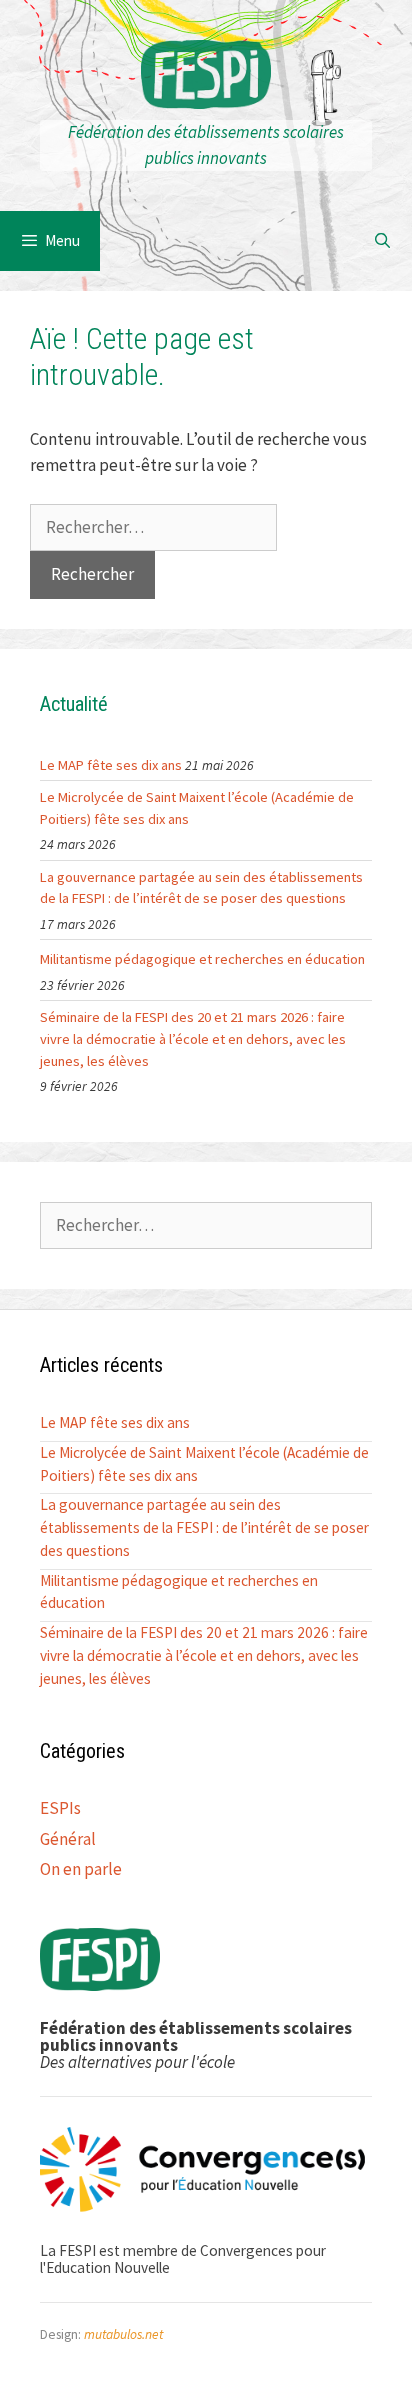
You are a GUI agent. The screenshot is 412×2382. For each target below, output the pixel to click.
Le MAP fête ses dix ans (111, 765)
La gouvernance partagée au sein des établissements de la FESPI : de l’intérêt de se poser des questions (201, 888)
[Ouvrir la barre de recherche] (382, 241)
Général (68, 1839)
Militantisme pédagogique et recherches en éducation (202, 959)
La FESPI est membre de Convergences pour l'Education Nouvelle (183, 2259)
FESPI (206, 80)
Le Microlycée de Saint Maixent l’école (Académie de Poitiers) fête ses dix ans (197, 808)
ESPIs (60, 1808)
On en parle (81, 1869)
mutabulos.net (123, 2334)
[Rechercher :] (153, 527)
